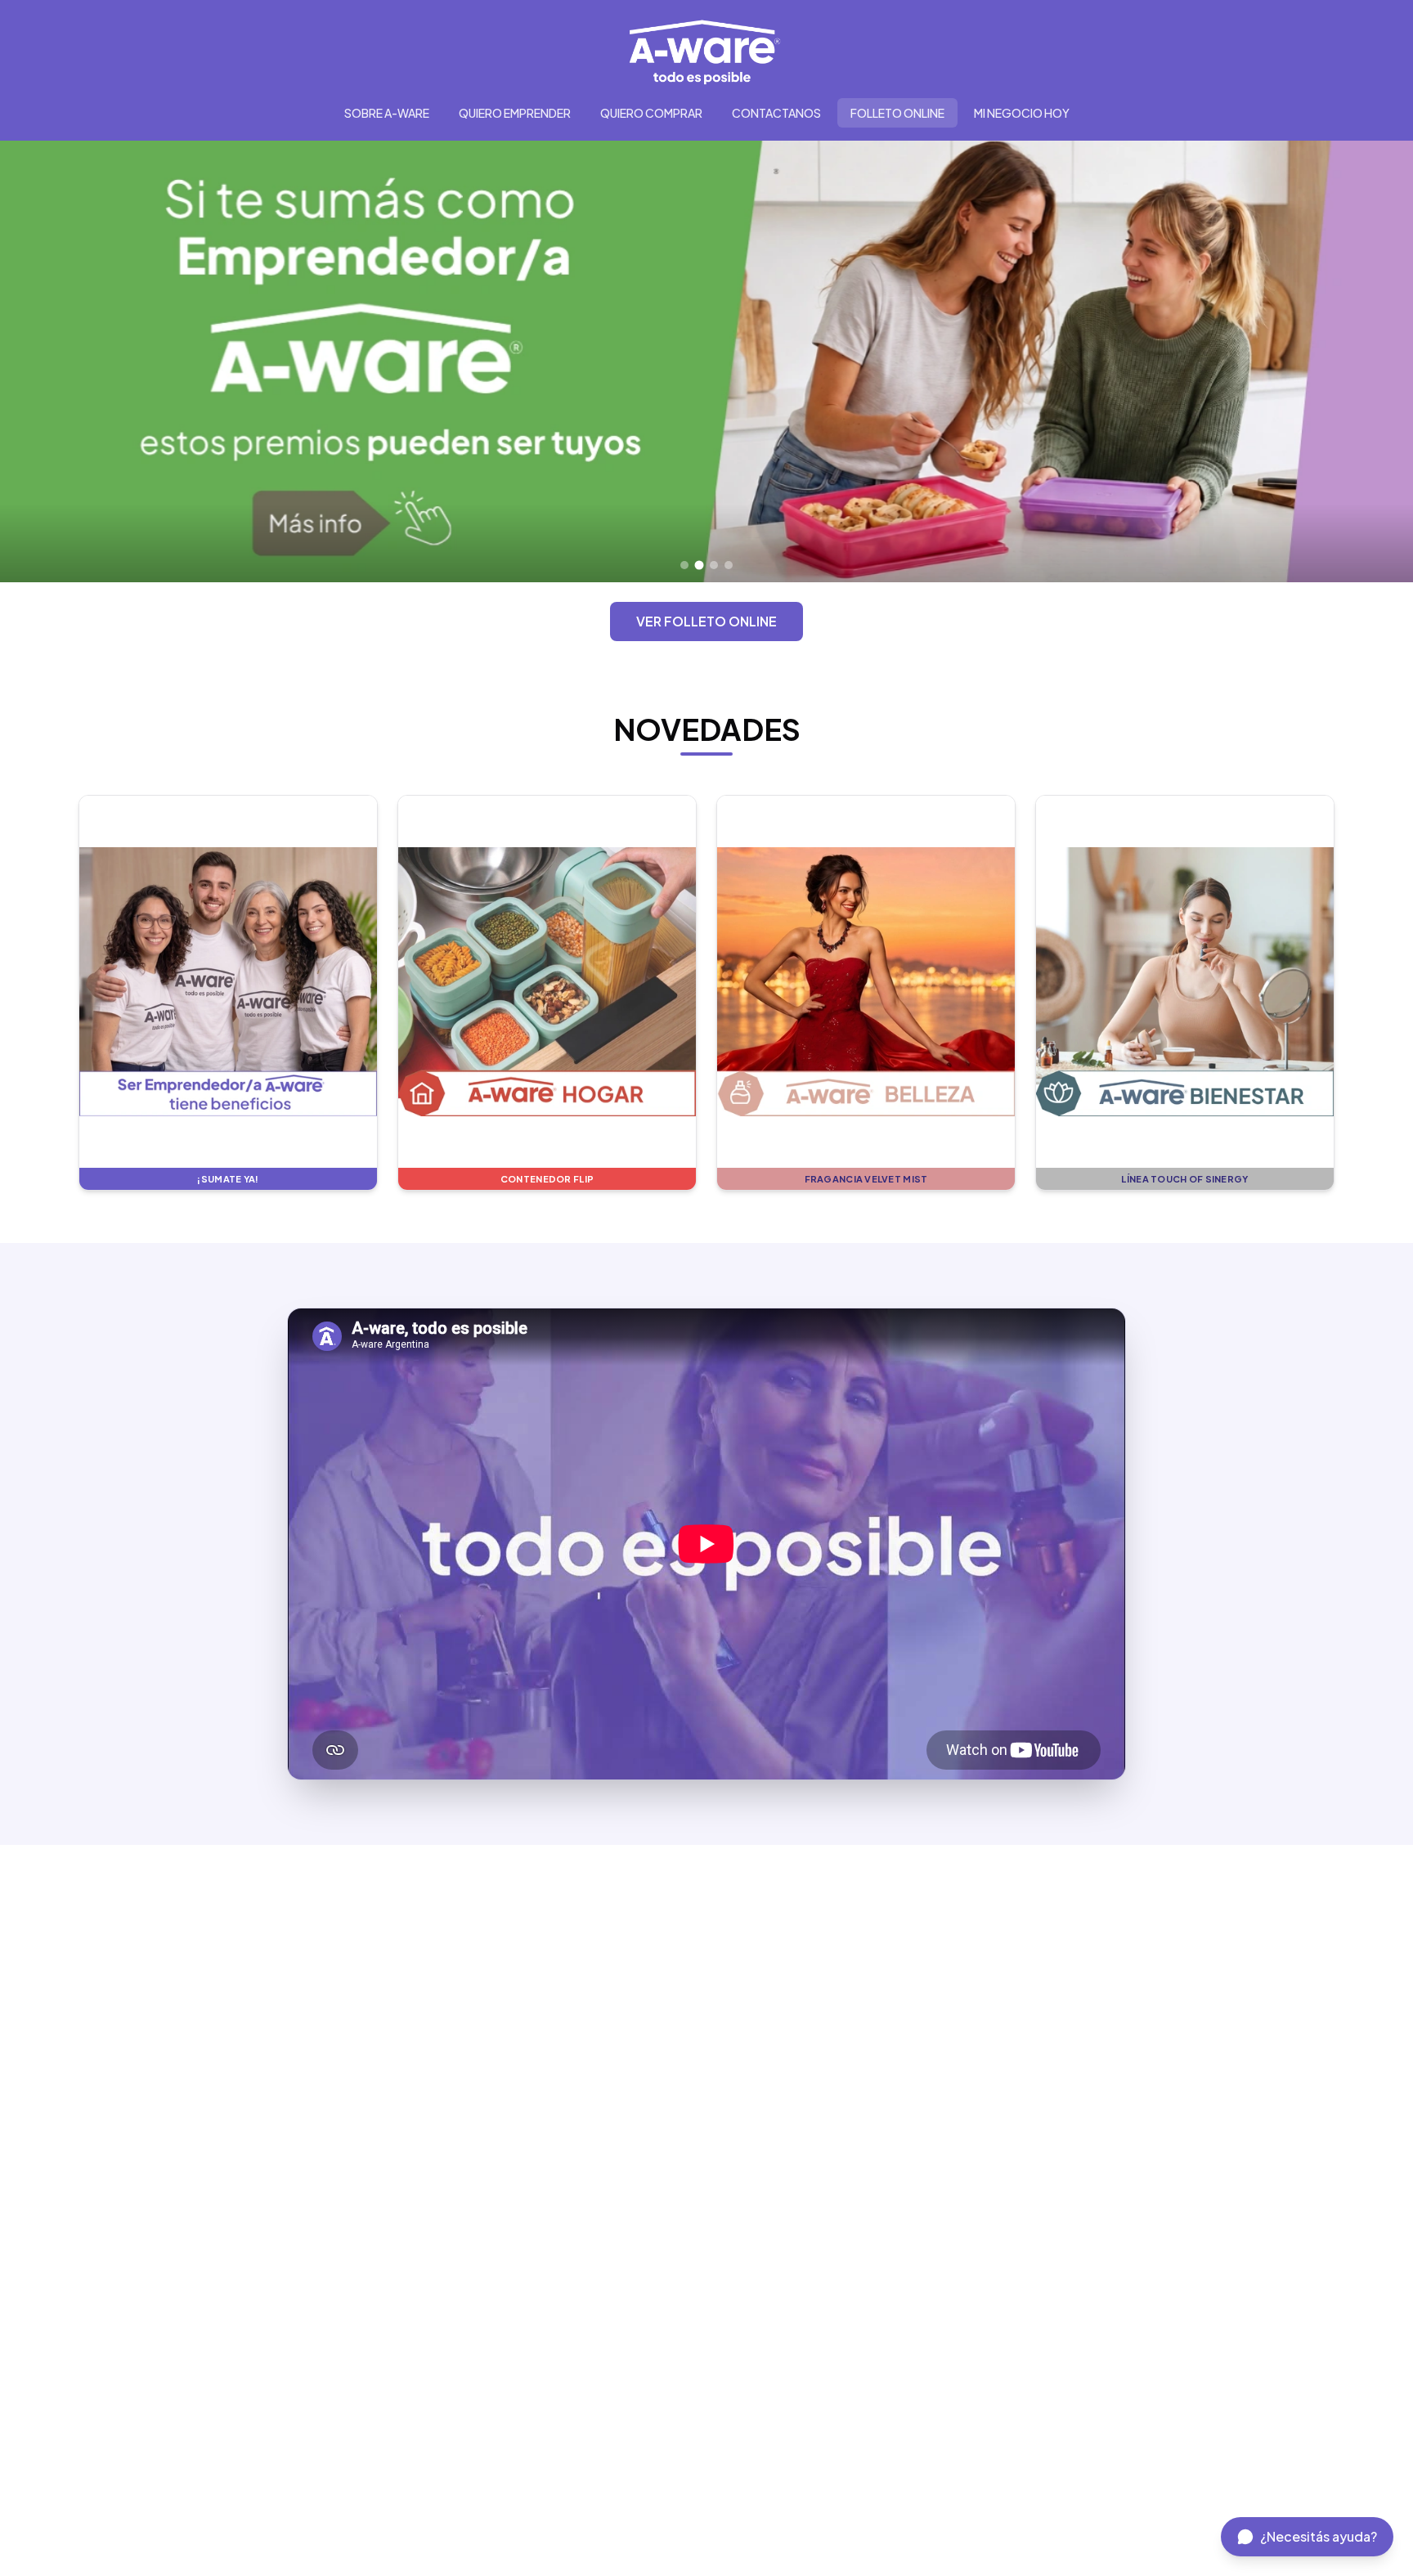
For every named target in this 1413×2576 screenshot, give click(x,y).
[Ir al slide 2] (699, 565)
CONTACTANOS (776, 113)
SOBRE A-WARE (387, 113)
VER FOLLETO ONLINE (706, 621)
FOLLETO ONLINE (897, 113)
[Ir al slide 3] (714, 565)
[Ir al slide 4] (729, 565)
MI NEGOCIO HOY (1022, 113)
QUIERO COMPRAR (651, 113)
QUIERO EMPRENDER (515, 113)
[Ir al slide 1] (684, 565)
